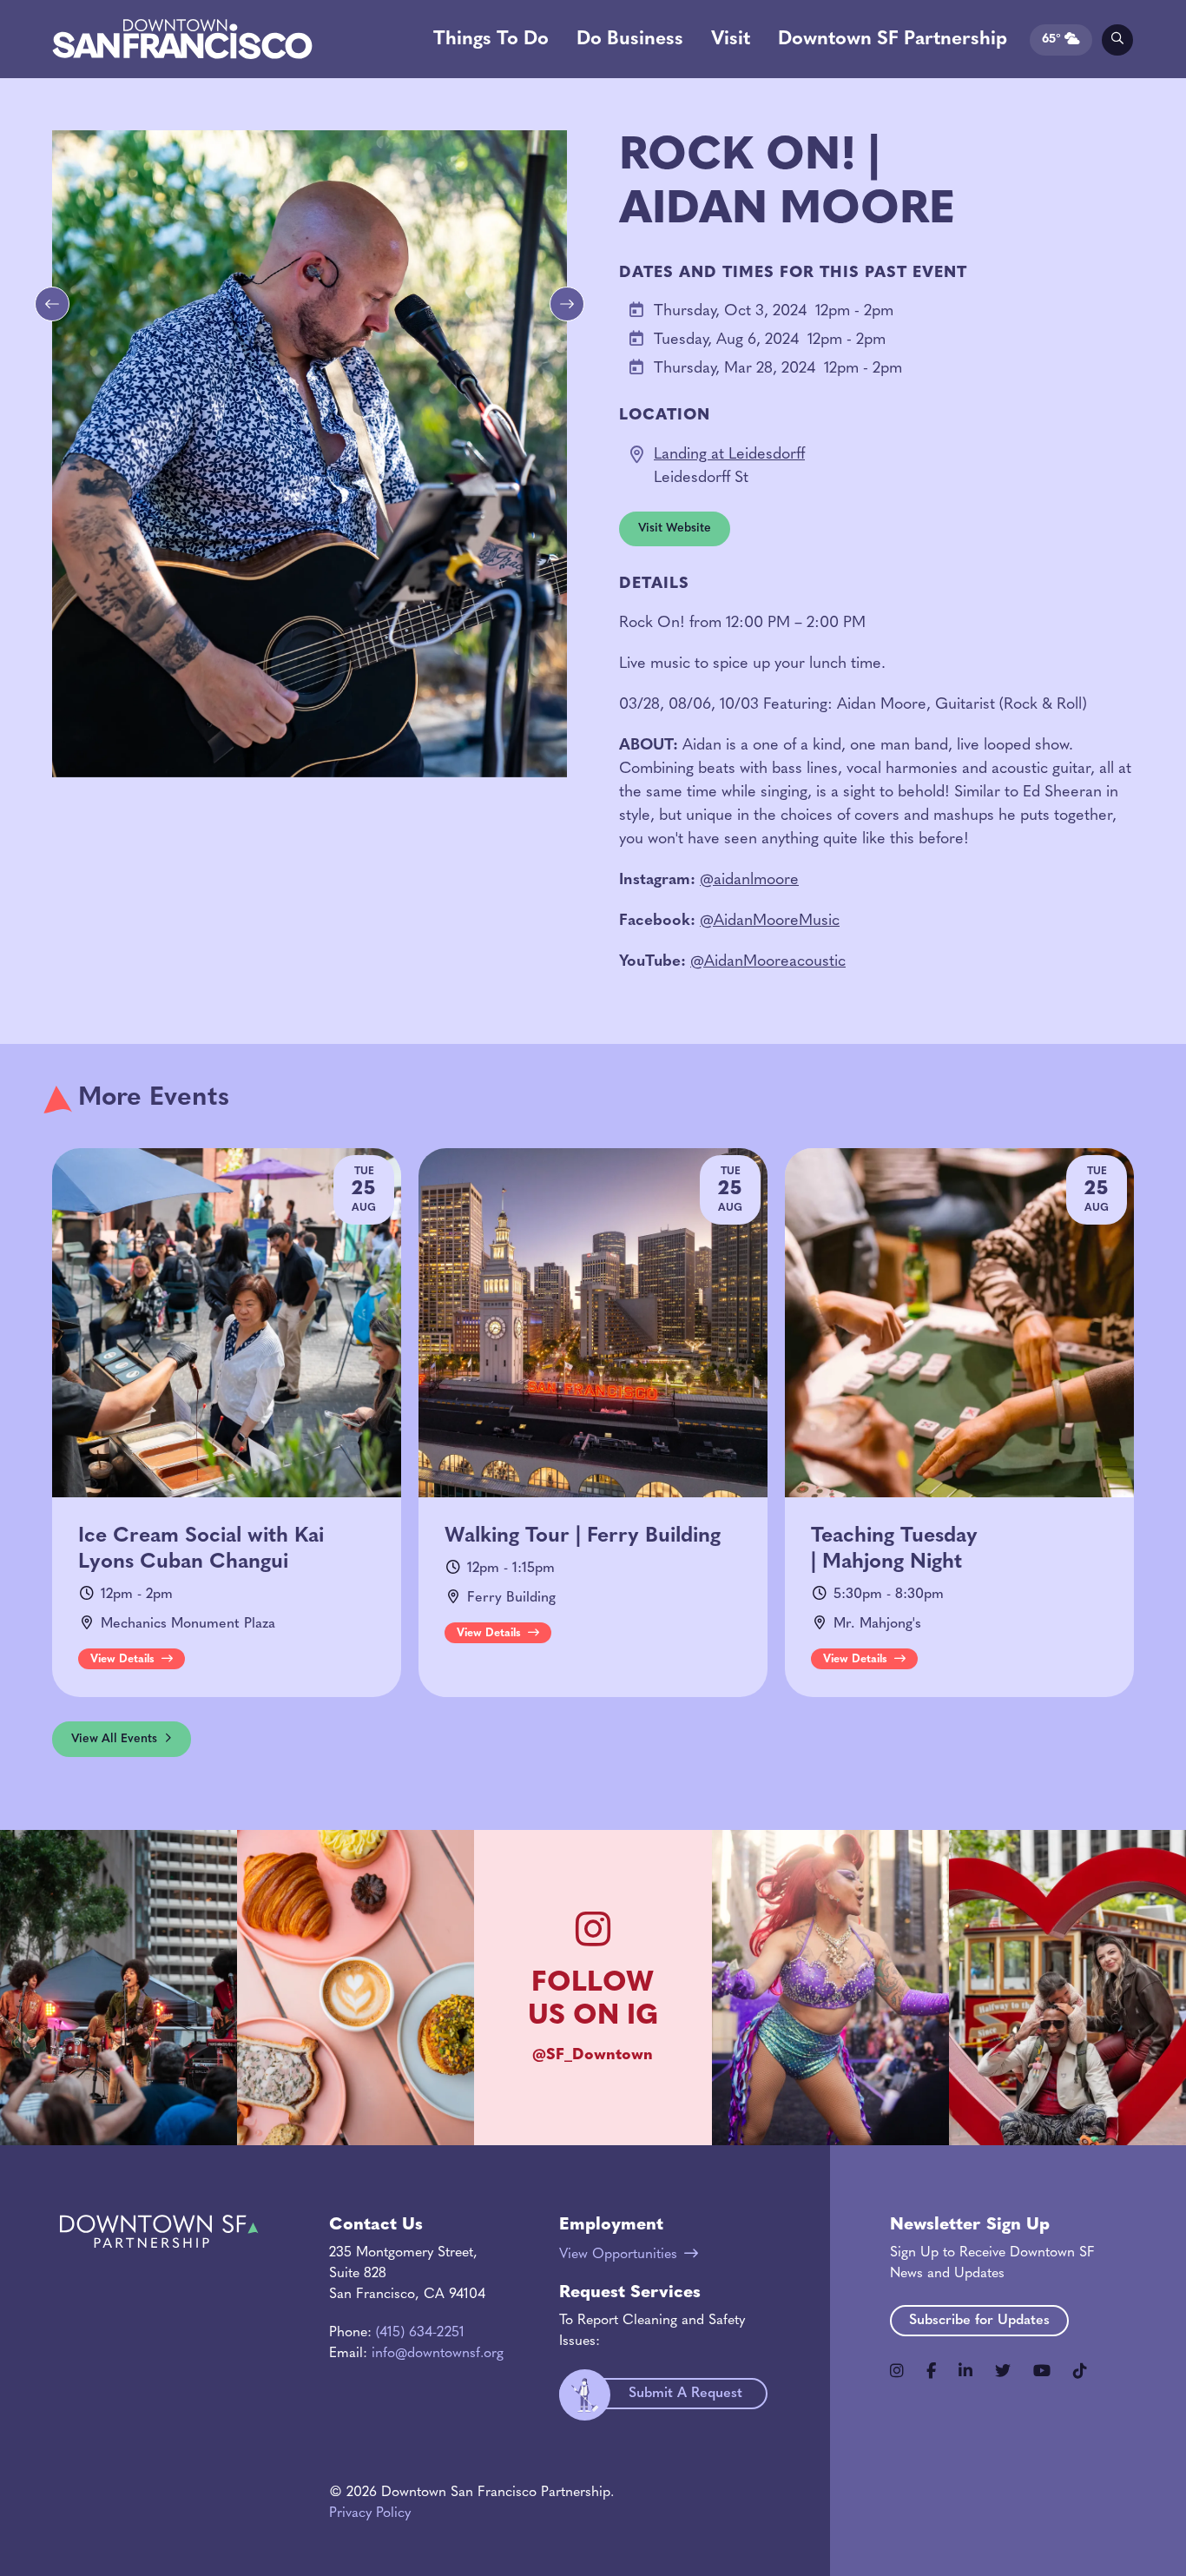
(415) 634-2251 (420, 2333)
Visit (731, 40)
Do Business (630, 40)
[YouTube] (1042, 2371)
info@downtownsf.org (438, 2354)
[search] (1117, 40)
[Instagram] (897, 2371)
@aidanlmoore (749, 881)
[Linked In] (965, 2371)
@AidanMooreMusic (770, 921)
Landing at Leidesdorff (729, 455)
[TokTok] (1080, 2371)
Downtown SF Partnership (893, 40)
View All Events (114, 1739)
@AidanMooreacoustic (768, 962)
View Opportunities (618, 2255)
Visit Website (675, 528)
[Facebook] (931, 2371)
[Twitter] (1003, 2371)
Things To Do (491, 40)
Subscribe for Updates (979, 2321)
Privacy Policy (370, 2513)
